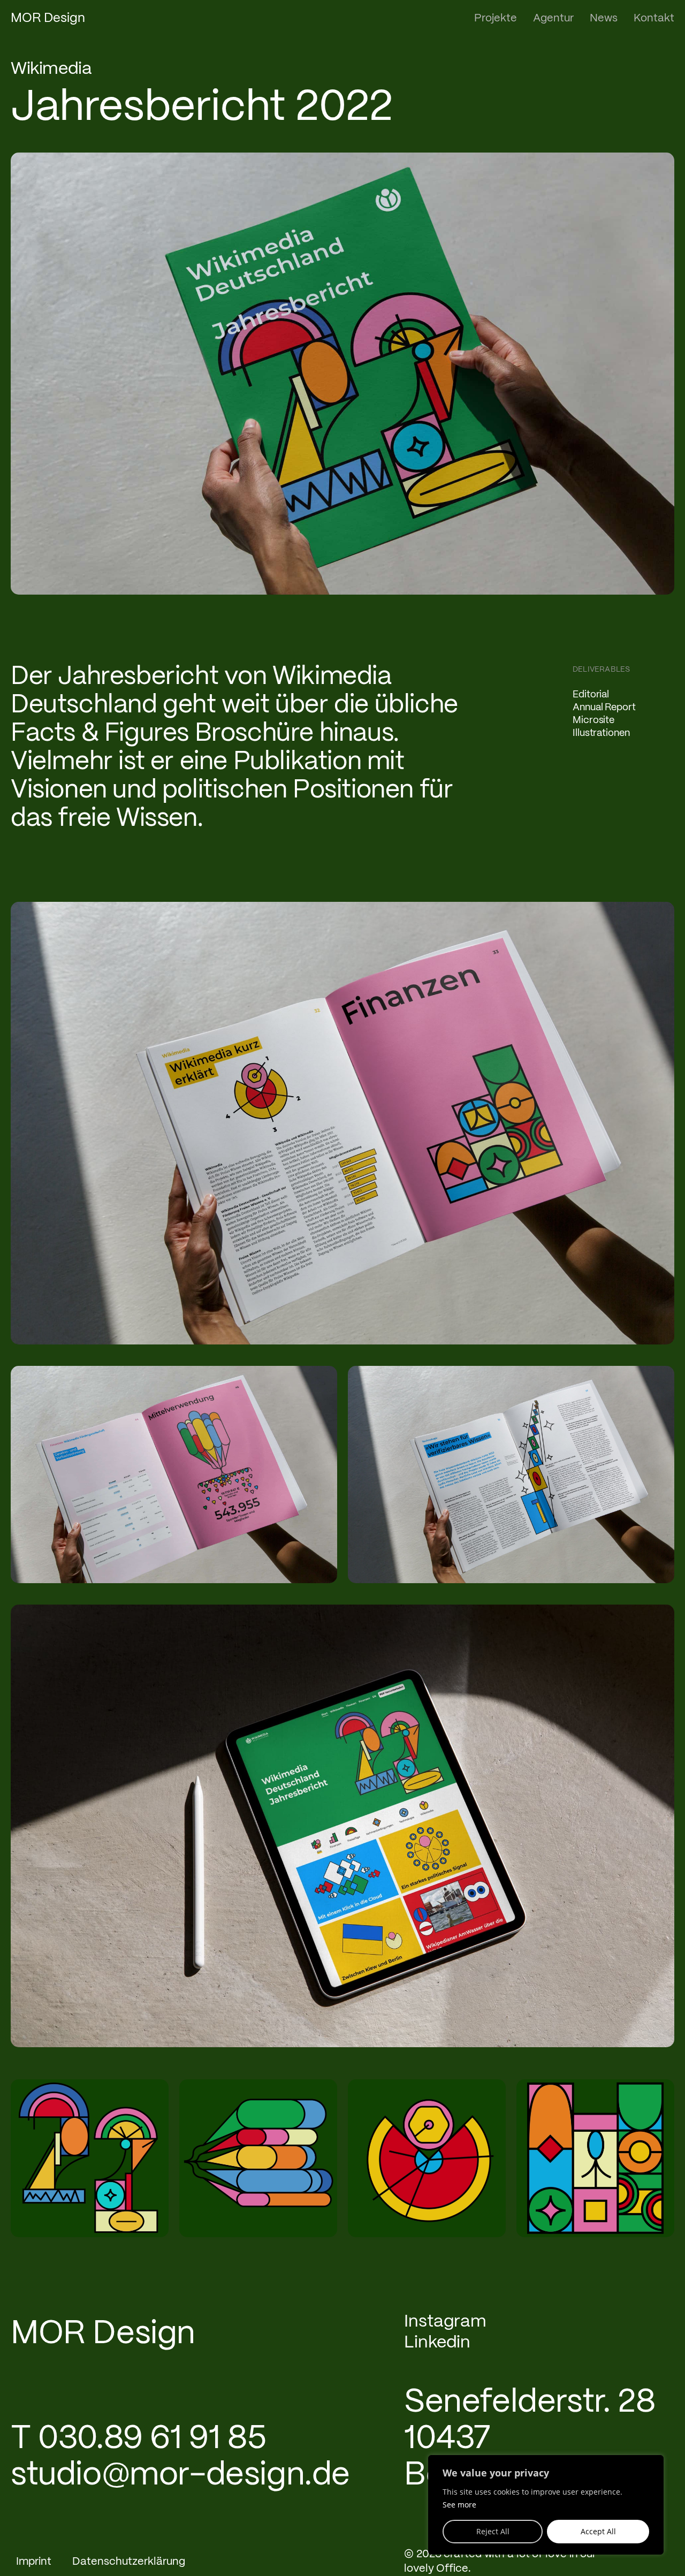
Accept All (598, 2531)
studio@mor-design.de (180, 2476)
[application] (90, 2158)
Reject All (493, 2531)
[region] (546, 2505)
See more (459, 2505)
